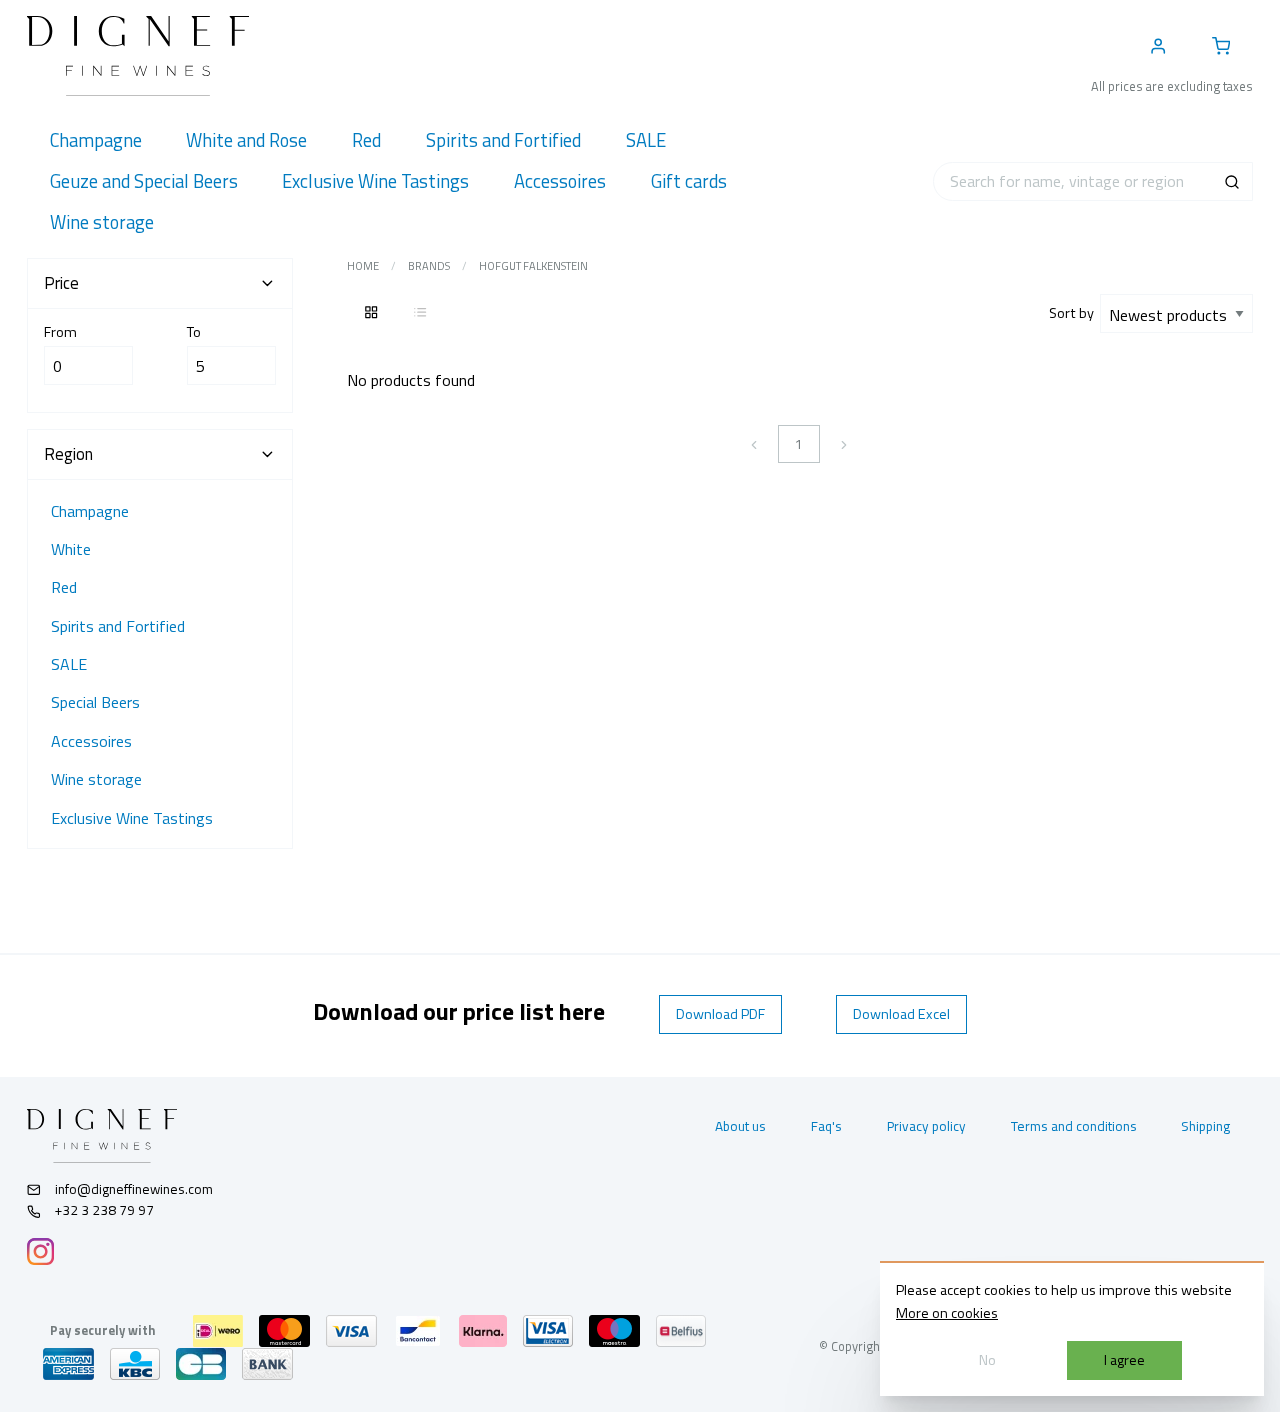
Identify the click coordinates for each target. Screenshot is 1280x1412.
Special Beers (95, 702)
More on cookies (947, 1313)
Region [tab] (68, 454)
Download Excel (901, 1014)
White (71, 549)
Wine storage (96, 779)
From (60, 332)
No (987, 1360)
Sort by (1074, 313)
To (194, 332)
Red (64, 587)
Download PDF (720, 1014)
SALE (69, 664)
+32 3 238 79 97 (103, 1210)
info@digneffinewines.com (134, 1189)
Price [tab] (61, 283)
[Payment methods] (218, 1331)
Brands (429, 266)
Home (363, 266)
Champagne (90, 511)
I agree (1124, 1360)
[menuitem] (95, 140)
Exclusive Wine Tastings (132, 818)
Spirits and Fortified (118, 626)
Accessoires (91, 741)
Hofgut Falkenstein (533, 266)
